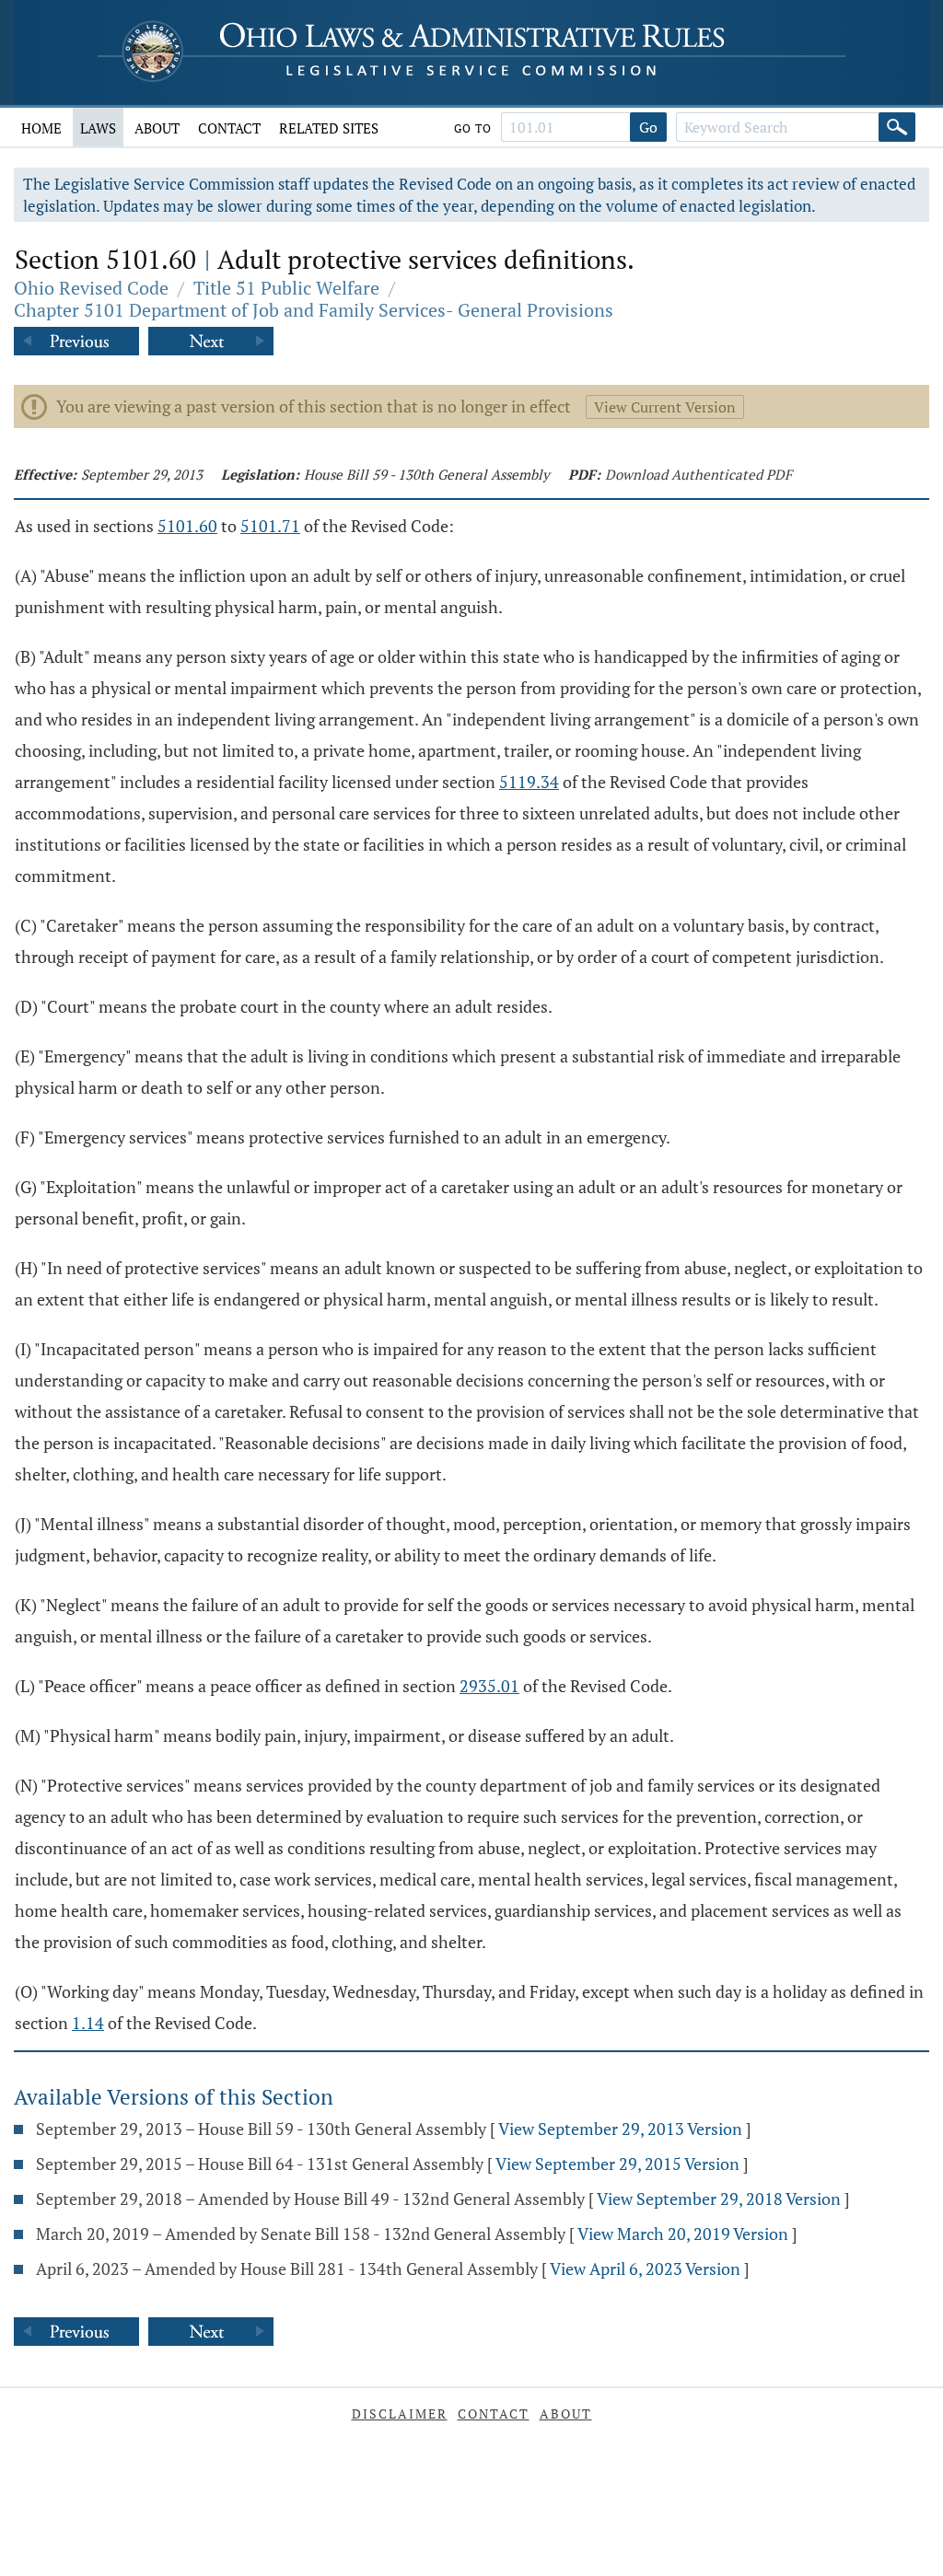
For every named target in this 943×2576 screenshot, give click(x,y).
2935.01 (489, 1686)
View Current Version (665, 407)
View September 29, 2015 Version (617, 2164)
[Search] (897, 127)
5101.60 (187, 526)
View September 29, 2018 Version (719, 2199)
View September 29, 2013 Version (620, 2129)
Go (648, 127)
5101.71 (270, 526)
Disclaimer (400, 2414)
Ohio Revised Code (91, 288)
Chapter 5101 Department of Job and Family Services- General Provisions (314, 310)
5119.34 (529, 782)
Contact (229, 128)
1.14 (88, 2023)
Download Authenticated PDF (699, 474)
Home (41, 128)
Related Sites (329, 128)
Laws (98, 128)
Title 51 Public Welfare (286, 288)
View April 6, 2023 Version (645, 2269)
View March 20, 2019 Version (683, 2234)
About (157, 128)
